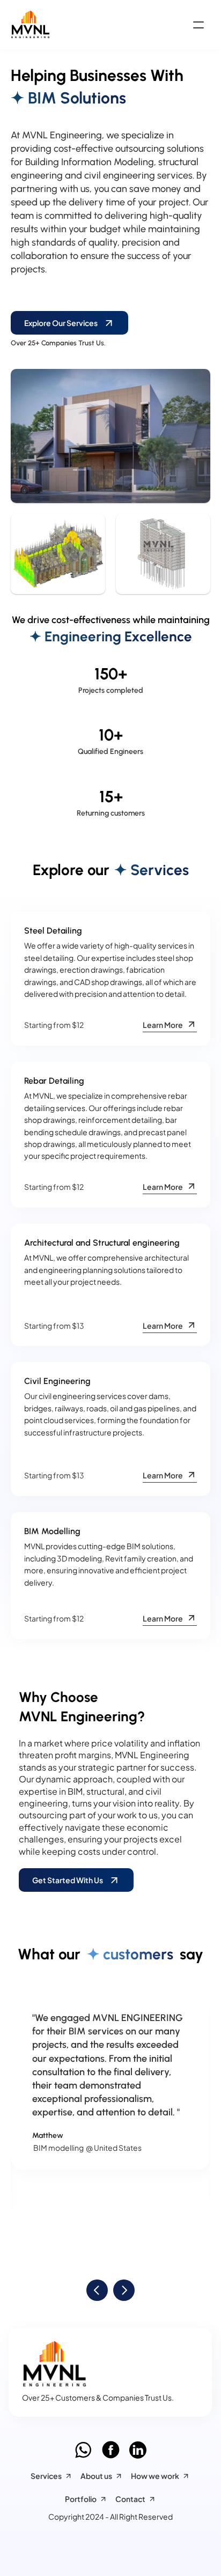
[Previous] (97, 2290)
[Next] (124, 2290)
